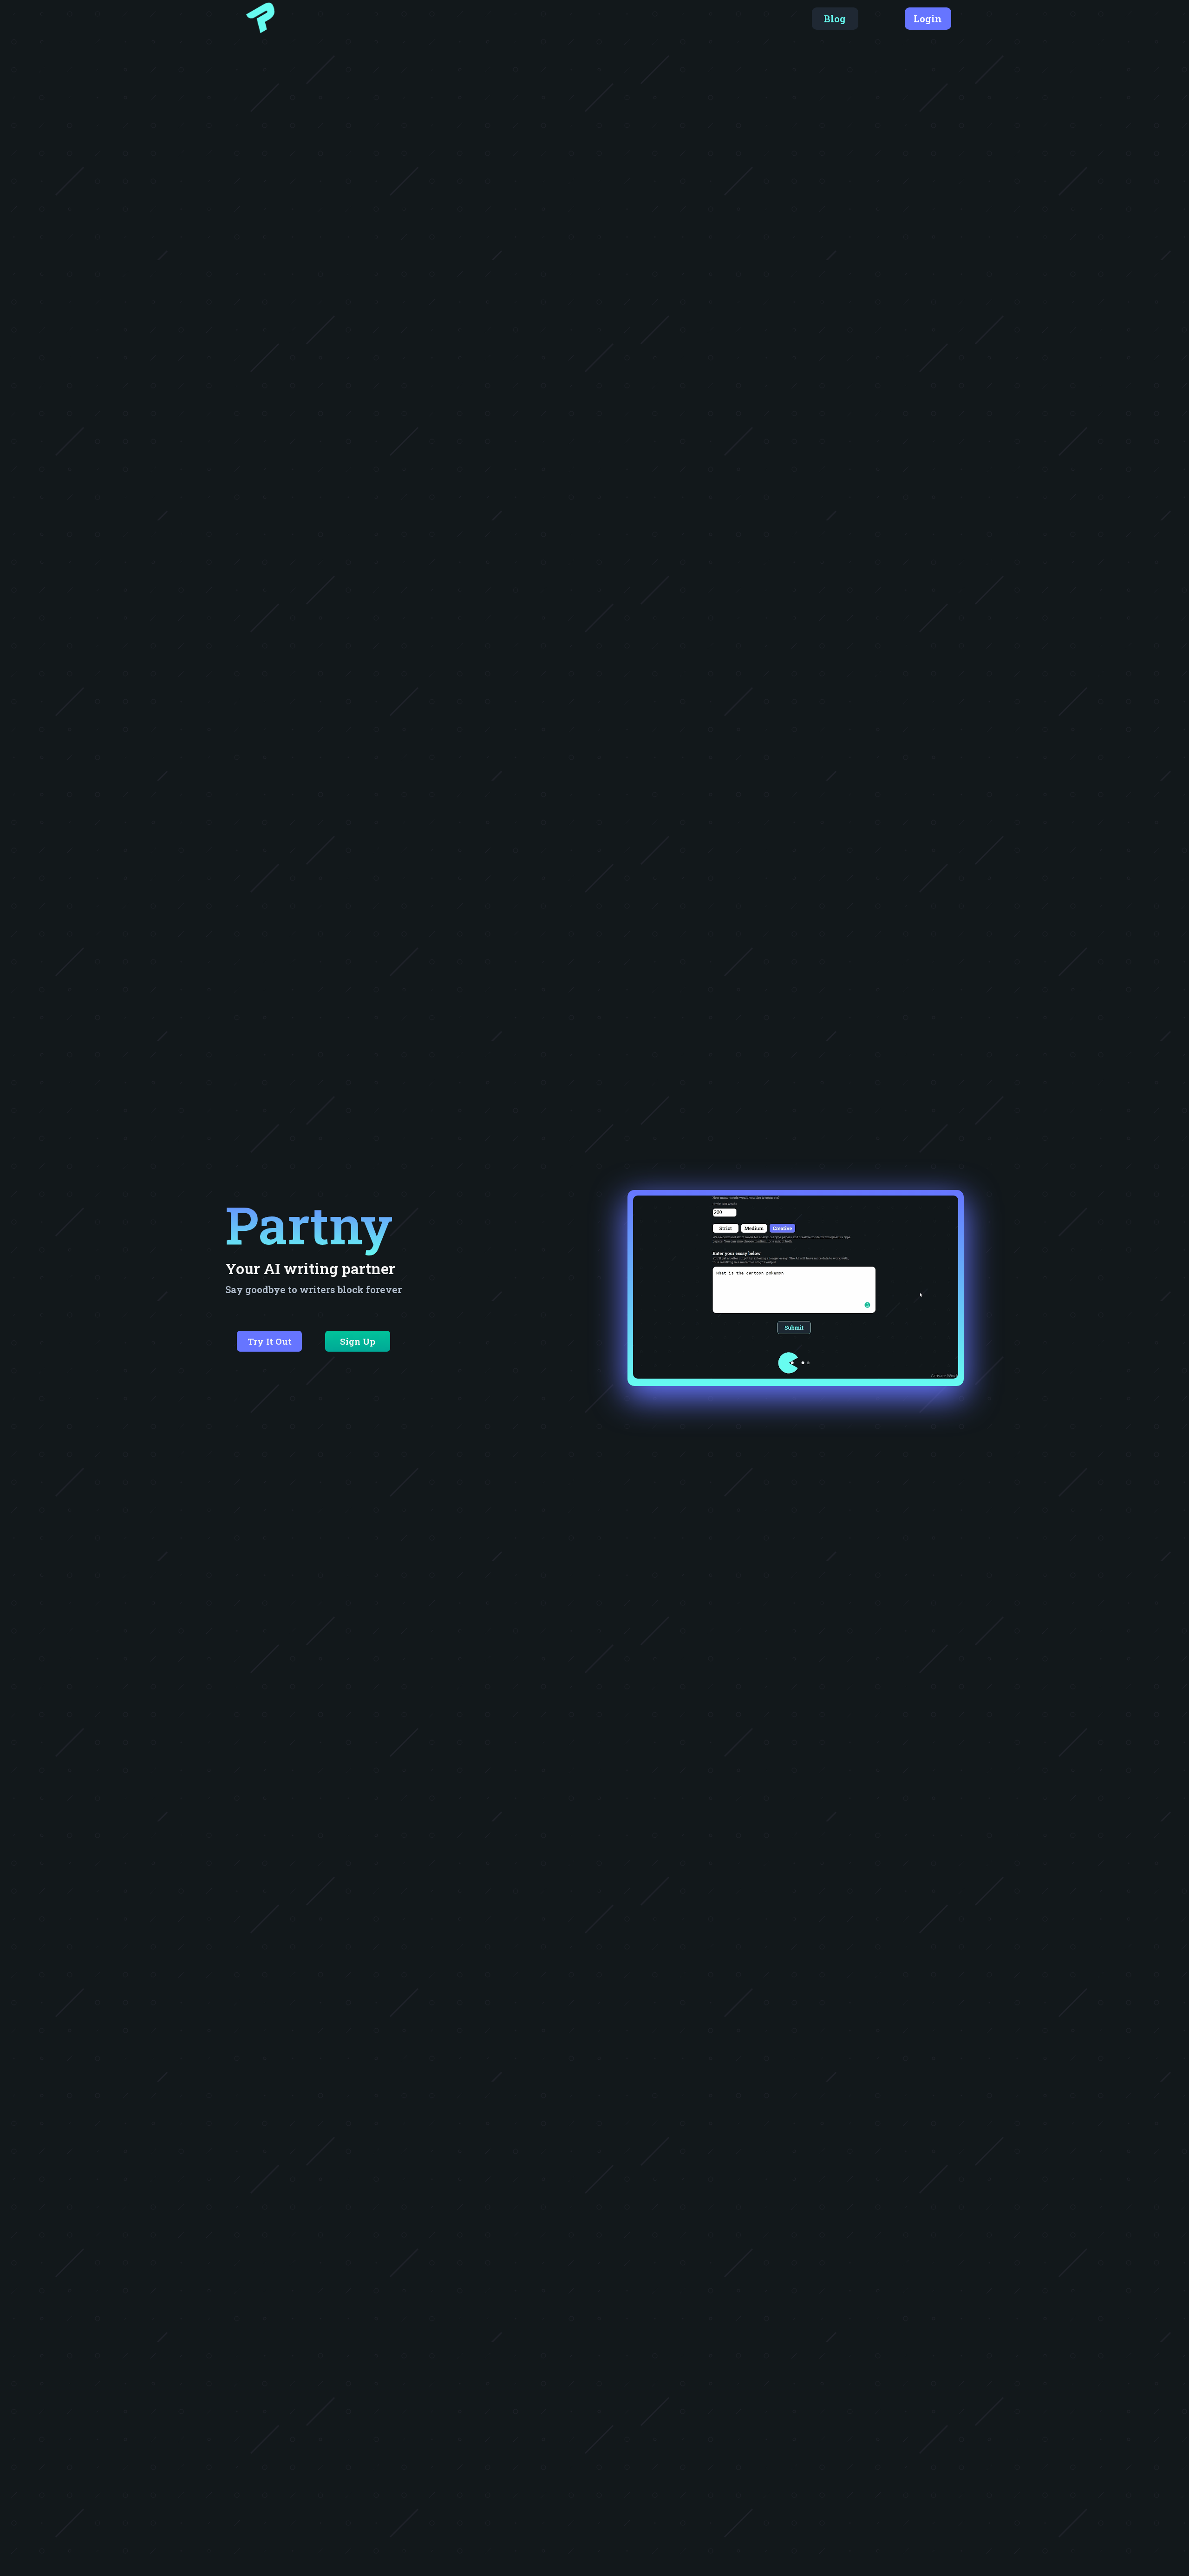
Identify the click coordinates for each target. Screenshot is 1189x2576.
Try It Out (270, 1341)
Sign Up (358, 1341)
